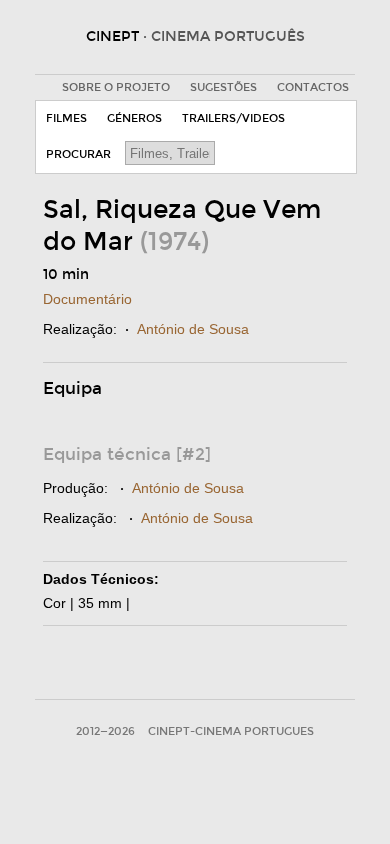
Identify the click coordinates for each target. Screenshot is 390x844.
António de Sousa (193, 329)
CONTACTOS (313, 87)
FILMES (66, 118)
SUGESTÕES (223, 87)
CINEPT (195, 36)
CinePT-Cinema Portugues (231, 731)
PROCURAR (78, 154)
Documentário (87, 299)
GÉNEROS (134, 118)
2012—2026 (105, 731)
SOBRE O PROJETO (116, 87)
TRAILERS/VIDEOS (233, 118)
